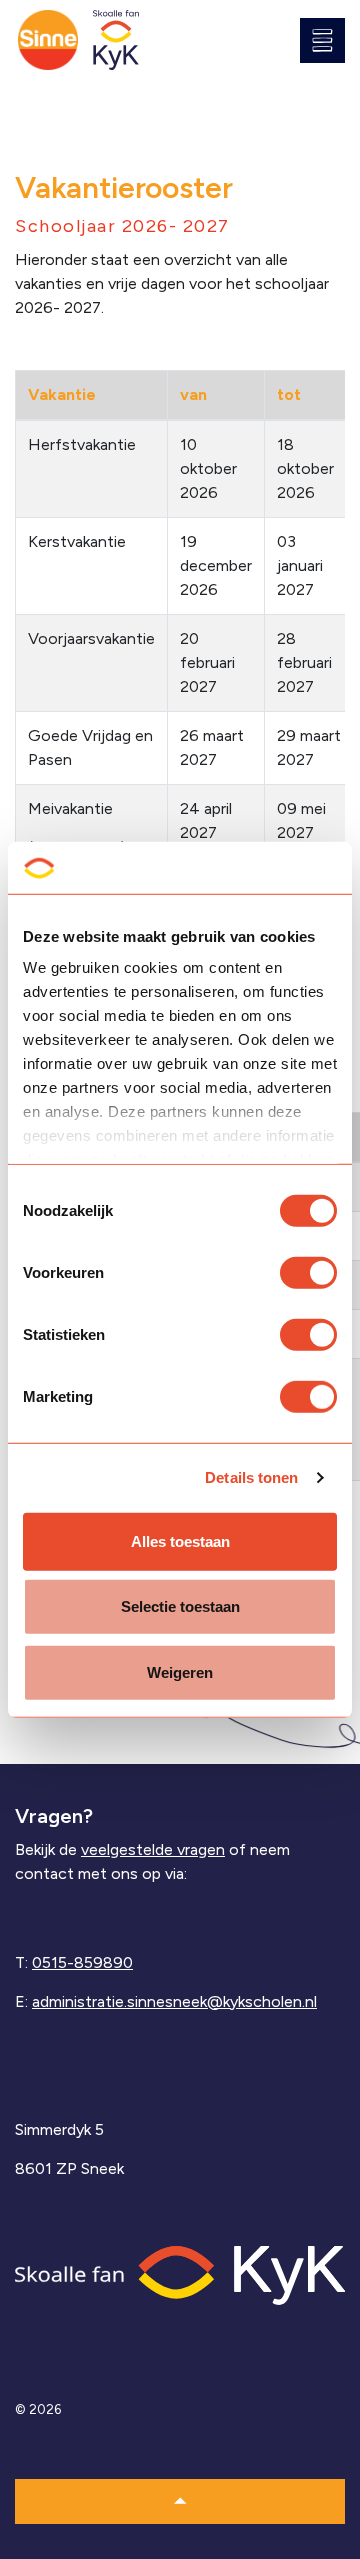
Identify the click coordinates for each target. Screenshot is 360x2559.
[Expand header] (330, 40)
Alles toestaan (180, 1541)
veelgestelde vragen (153, 1849)
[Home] (180, 2273)
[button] (180, 2501)
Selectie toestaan (180, 1606)
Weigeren (180, 1672)
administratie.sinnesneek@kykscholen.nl (174, 2001)
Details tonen (251, 1477)
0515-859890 (82, 1962)
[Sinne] (48, 40)
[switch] (308, 1273)
